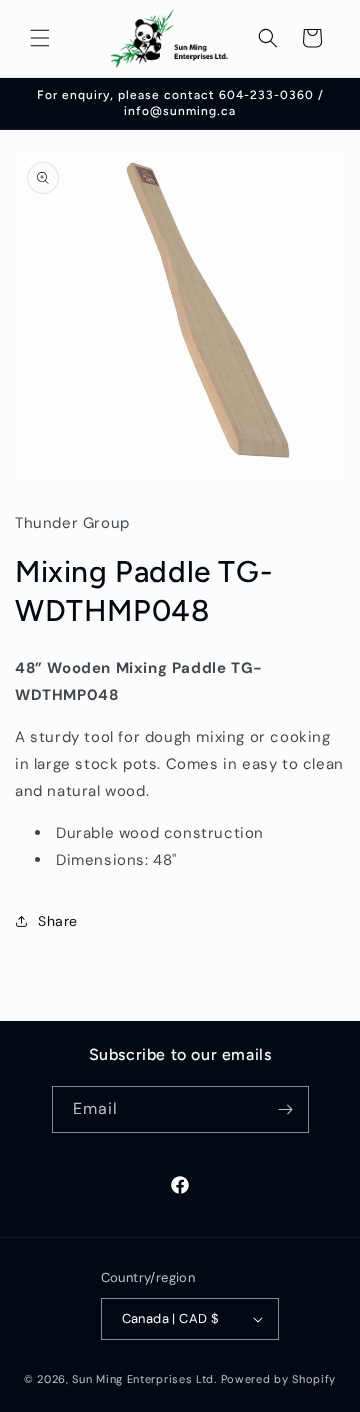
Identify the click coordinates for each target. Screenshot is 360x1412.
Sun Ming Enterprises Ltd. (144, 1379)
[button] (40, 38)
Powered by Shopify (279, 1379)
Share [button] (58, 921)
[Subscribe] (286, 1109)
